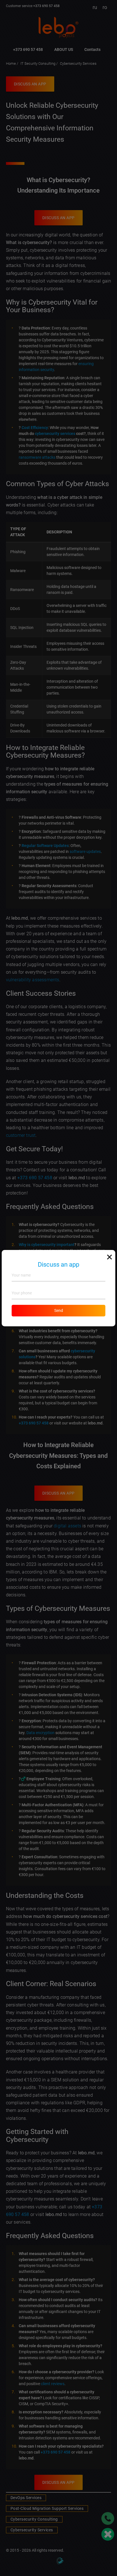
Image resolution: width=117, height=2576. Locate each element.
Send (59, 1310)
